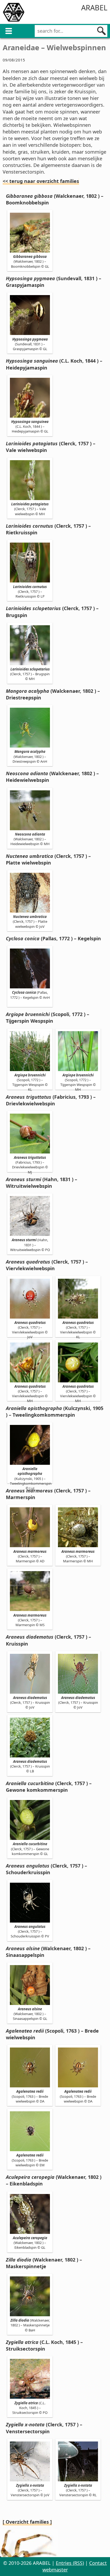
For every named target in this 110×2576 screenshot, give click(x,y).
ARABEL (94, 8)
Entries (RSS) (70, 2563)
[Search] (101, 31)
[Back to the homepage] (14, 13)
